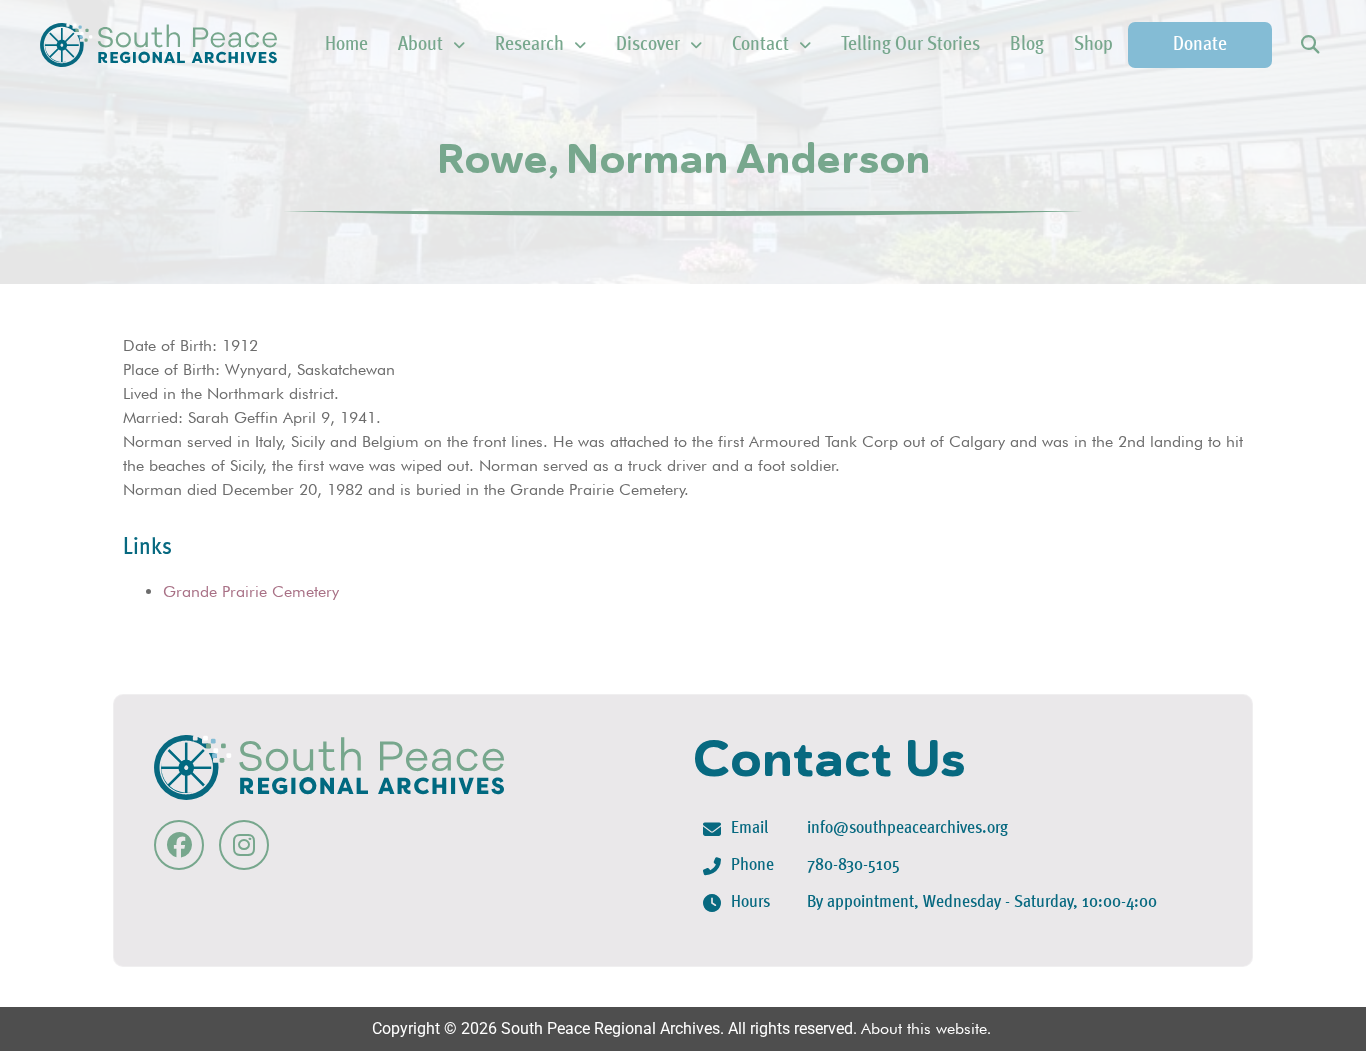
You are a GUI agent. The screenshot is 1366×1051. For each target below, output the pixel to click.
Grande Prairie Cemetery (251, 591)
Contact (760, 45)
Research (529, 45)
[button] (1309, 45)
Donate (1200, 45)
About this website (924, 1028)
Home (346, 45)
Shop (1093, 45)
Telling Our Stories (910, 45)
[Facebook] (179, 845)
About (420, 45)
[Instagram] (244, 845)
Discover (648, 45)
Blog (1027, 45)
